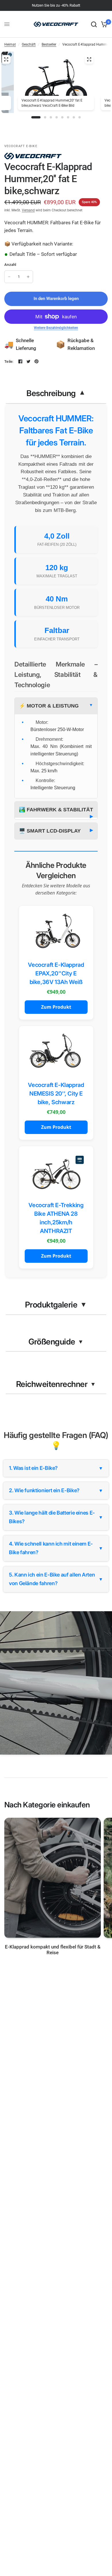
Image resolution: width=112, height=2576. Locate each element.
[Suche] (94, 24)
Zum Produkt (56, 1007)
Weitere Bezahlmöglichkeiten (56, 328)
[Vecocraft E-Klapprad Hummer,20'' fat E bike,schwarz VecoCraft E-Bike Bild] (89, 59)
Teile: (9, 362)
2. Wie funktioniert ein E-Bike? (56, 1490)
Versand (28, 210)
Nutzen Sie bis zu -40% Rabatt (56, 5)
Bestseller (49, 44)
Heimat (10, 44)
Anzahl (10, 265)
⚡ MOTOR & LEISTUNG (49, 706)
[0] (103, 24)
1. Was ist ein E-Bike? (56, 1468)
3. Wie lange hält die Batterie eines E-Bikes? (56, 1517)
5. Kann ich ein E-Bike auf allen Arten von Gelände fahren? (56, 1579)
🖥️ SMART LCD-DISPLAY (50, 831)
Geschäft (29, 44)
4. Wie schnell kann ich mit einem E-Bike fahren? (56, 1548)
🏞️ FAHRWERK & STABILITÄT (56, 810)
